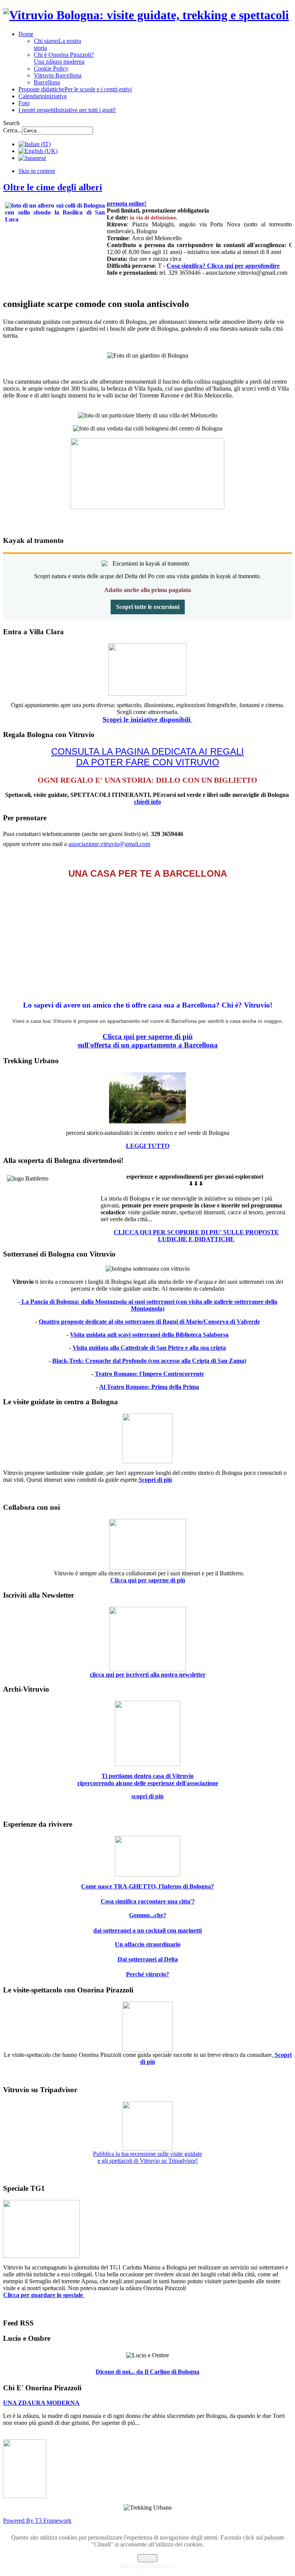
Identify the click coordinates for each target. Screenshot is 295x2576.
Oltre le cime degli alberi (53, 187)
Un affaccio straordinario (148, 1944)
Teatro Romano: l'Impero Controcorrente (149, 1374)
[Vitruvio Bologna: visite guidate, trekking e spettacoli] (146, 15)
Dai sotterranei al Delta (148, 1959)
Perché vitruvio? (147, 1974)
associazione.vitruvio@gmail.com (109, 844)
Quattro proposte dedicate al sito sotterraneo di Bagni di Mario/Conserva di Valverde (149, 1322)
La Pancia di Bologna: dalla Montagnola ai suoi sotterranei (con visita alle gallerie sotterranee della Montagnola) (149, 1305)
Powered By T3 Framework (37, 2521)
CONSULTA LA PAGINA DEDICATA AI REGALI (147, 751)
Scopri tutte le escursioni (148, 607)
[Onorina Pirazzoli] (25, 2496)
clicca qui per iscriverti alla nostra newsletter (148, 1675)
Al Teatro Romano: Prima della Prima (149, 1387)
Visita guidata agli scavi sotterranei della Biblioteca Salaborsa (149, 1335)
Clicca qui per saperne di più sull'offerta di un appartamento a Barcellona (148, 1041)
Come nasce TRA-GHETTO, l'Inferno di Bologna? (147, 1886)
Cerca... (12, 130)
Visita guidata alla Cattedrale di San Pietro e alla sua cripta (149, 1348)
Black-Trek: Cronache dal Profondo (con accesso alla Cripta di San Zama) (149, 1361)
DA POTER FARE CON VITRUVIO (148, 762)
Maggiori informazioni (147, 2565)
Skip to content (37, 171)
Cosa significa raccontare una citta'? (148, 1901)
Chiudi (147, 2558)
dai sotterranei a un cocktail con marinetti (147, 1930)
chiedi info (147, 802)
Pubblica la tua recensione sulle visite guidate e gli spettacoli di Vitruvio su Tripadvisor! (147, 2157)
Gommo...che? (148, 1915)
